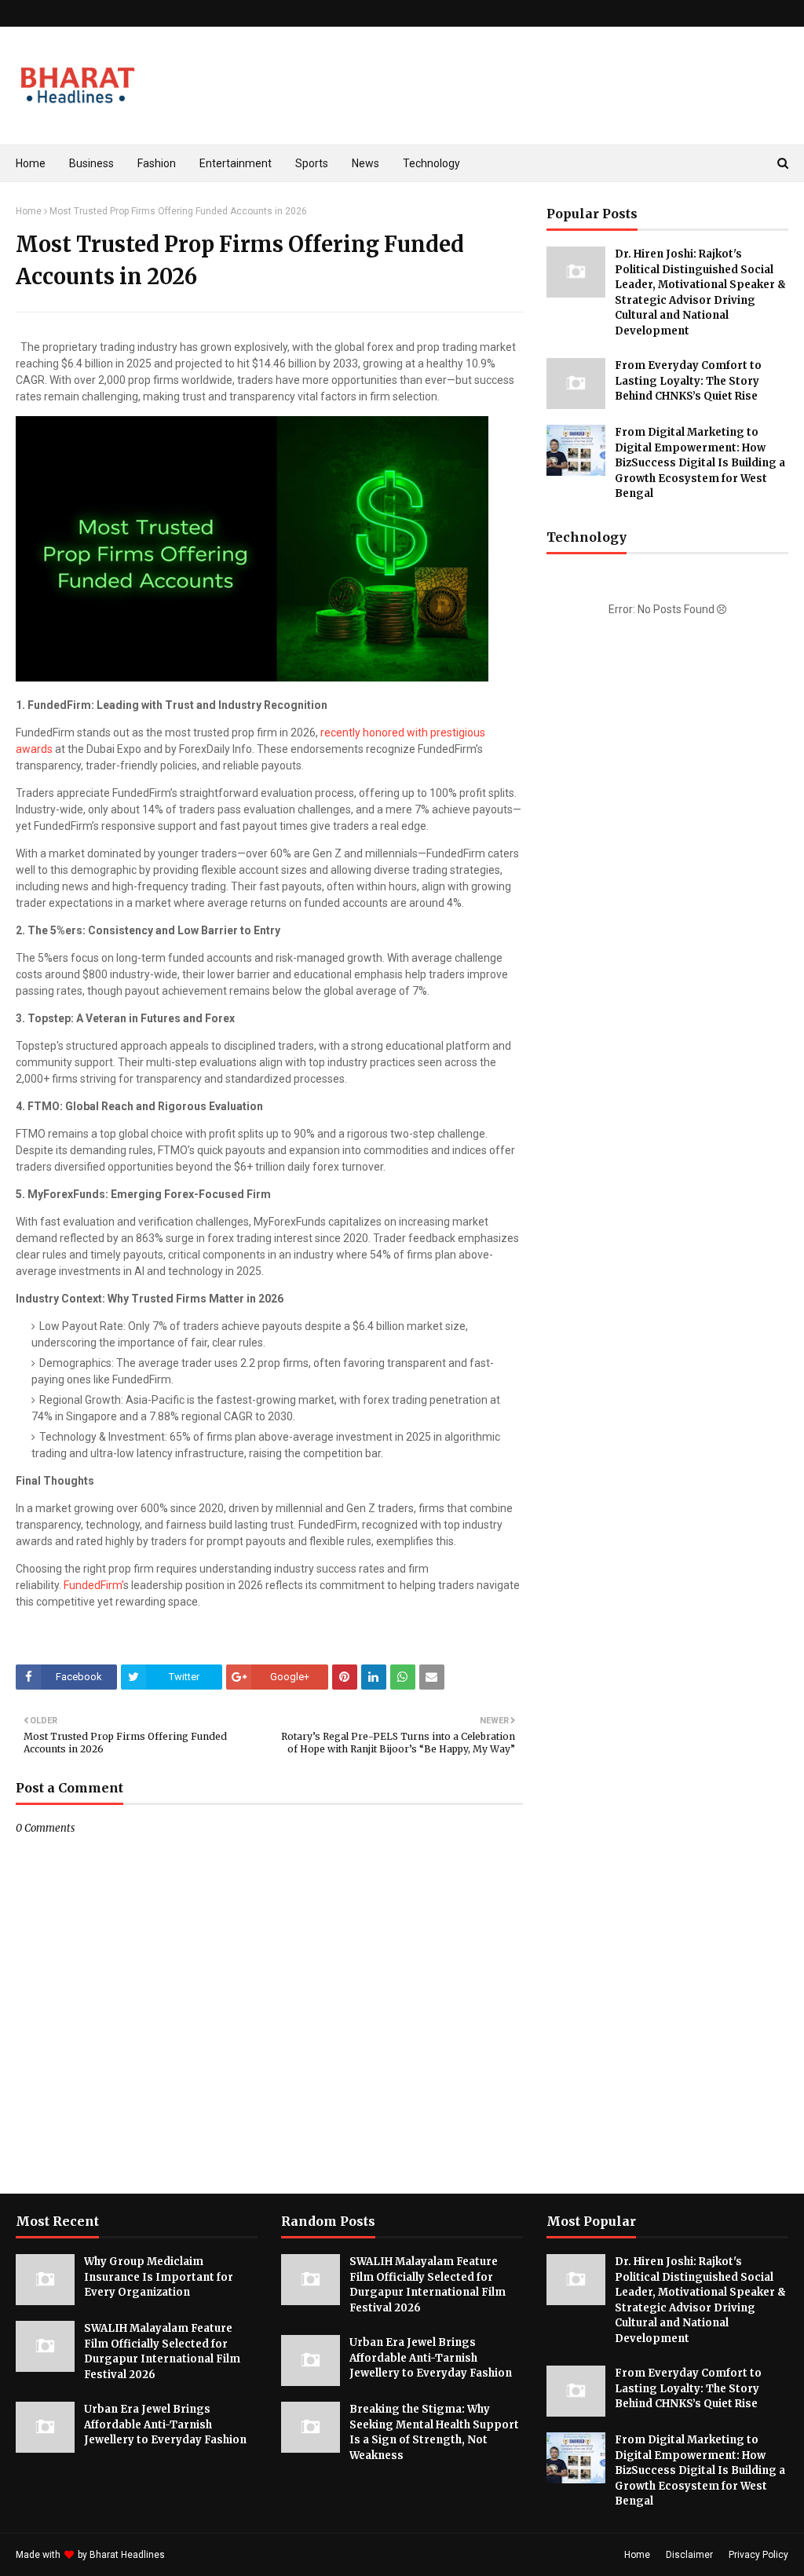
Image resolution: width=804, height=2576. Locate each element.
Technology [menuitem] (431, 163)
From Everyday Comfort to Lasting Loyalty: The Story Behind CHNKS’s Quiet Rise (688, 381)
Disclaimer (689, 2555)
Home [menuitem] (31, 163)
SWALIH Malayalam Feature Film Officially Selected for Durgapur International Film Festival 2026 (162, 2351)
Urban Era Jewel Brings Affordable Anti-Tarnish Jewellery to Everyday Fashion (165, 2424)
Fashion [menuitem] (157, 163)
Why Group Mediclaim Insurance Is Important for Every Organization (159, 2277)
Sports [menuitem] (312, 163)
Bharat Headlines (127, 2555)
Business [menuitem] (91, 163)
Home (29, 211)
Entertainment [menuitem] (236, 163)
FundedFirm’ (93, 1585)
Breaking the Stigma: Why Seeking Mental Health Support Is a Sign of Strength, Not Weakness (434, 2432)
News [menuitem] (365, 163)
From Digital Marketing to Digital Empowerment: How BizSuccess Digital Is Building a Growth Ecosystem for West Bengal (700, 463)
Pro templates (209, 2555)
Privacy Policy (758, 2555)
